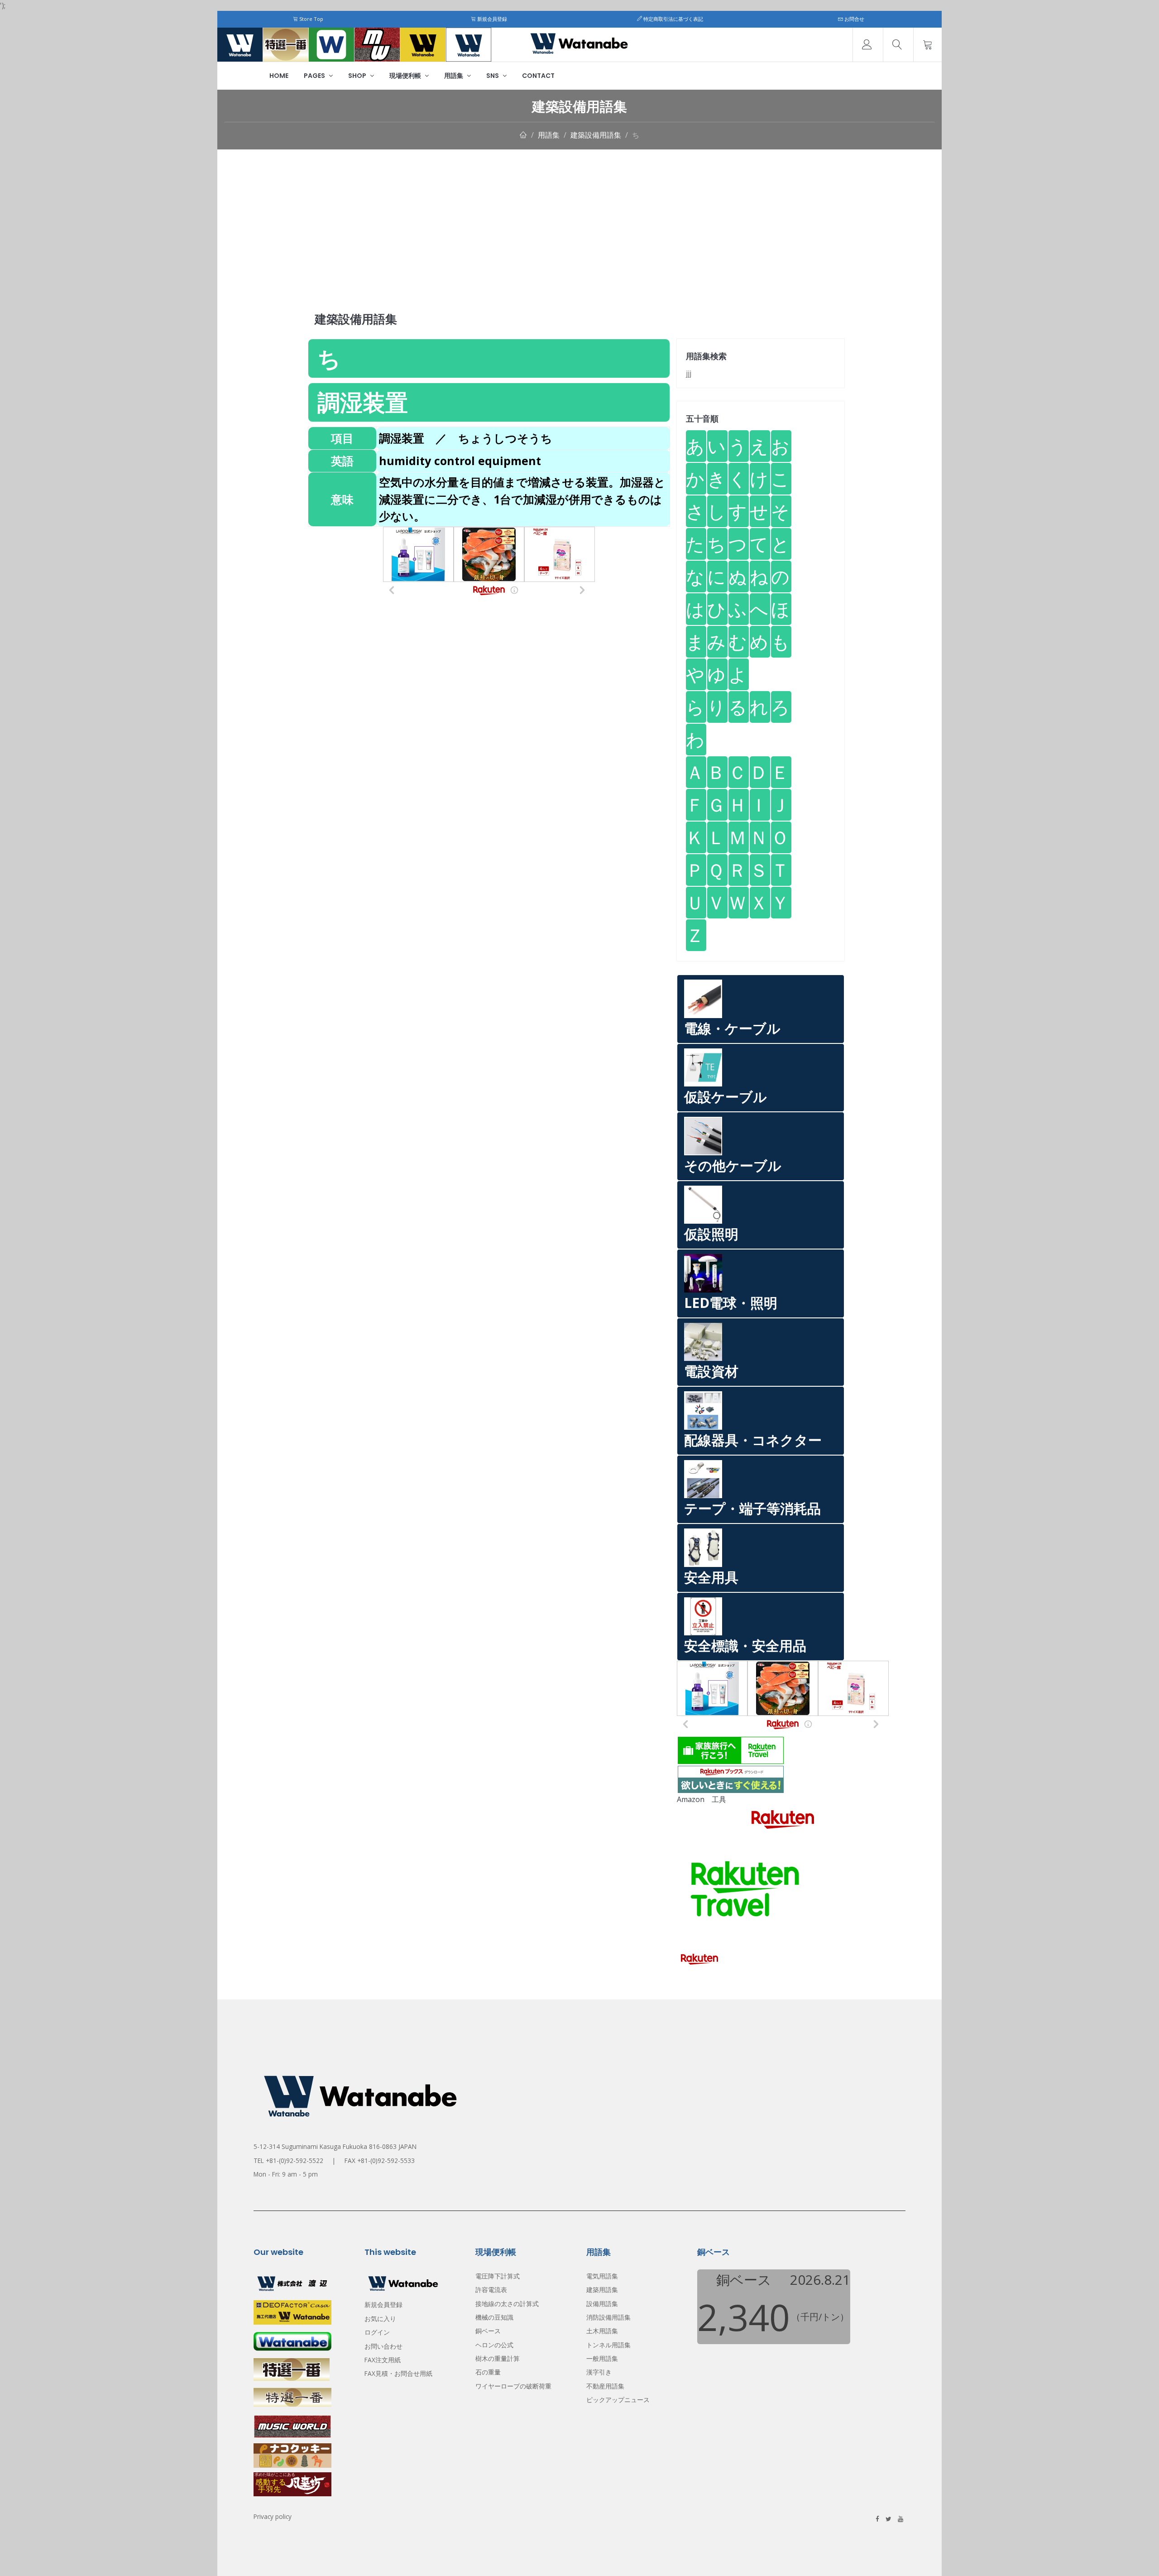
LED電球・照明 (731, 1303)
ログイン (377, 2332)
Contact (538, 76)
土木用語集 (602, 2331)
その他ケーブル (733, 1165)
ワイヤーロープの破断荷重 (513, 2386)
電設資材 (711, 1371)
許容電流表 (491, 2290)
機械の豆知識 (494, 2317)
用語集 (454, 76)
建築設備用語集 (596, 135)
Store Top (311, 19)
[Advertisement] (579, 217)
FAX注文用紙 (383, 2360)
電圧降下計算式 (498, 2276)
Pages (315, 76)
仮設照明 (711, 1234)
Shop (358, 76)
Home (279, 76)
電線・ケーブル (732, 1028)
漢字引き (599, 2372)
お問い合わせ (383, 2346)
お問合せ (854, 19)
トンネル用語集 (608, 2345)
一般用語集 (602, 2358)
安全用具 (711, 1577)
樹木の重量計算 (498, 2358)
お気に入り (380, 2319)
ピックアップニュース (618, 2400)
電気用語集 (602, 2276)
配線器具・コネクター (753, 1440)
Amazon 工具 (702, 1799)
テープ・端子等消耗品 (752, 1508)
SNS (493, 76)
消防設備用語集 (608, 2317)
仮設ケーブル (726, 1097)
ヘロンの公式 (494, 2345)
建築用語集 (602, 2290)
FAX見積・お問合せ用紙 (398, 2373)
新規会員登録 (491, 19)
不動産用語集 (605, 2386)
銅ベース (488, 2331)
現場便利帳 (406, 76)
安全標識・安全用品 (745, 1646)
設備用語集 (602, 2304)
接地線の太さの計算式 (507, 2304)
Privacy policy (273, 2516)
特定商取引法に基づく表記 (673, 19)
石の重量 (488, 2372)
